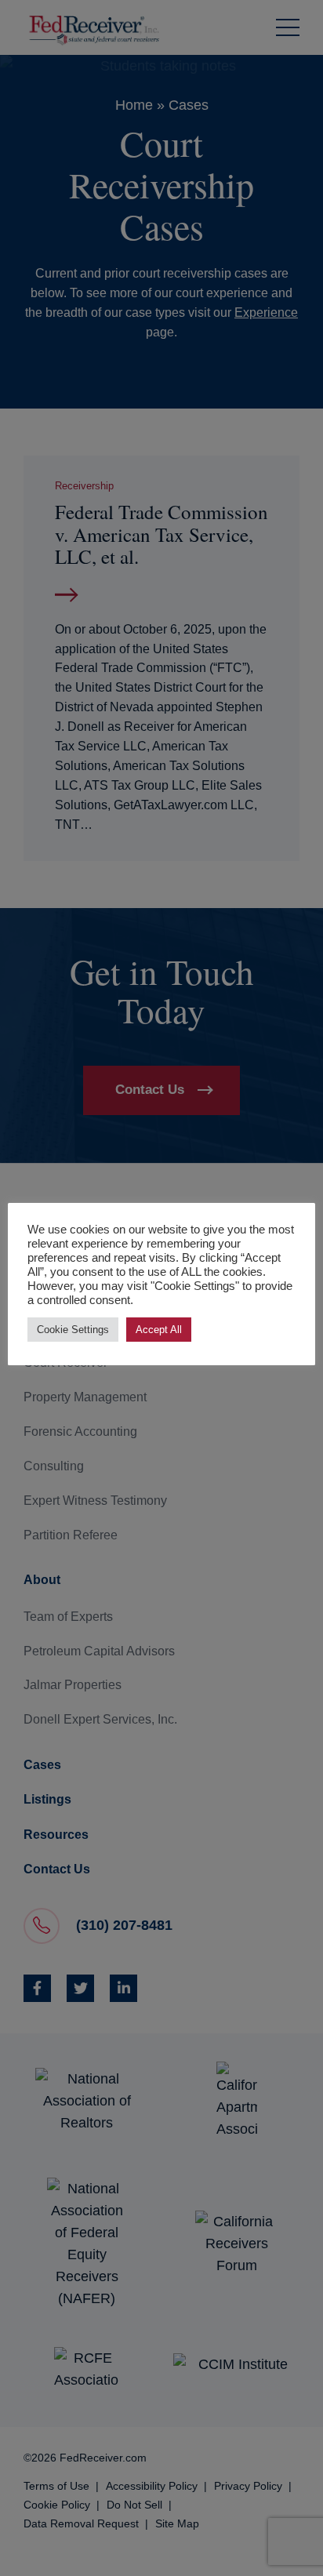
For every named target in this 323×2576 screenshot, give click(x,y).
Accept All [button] (159, 1330)
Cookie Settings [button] (73, 1330)
